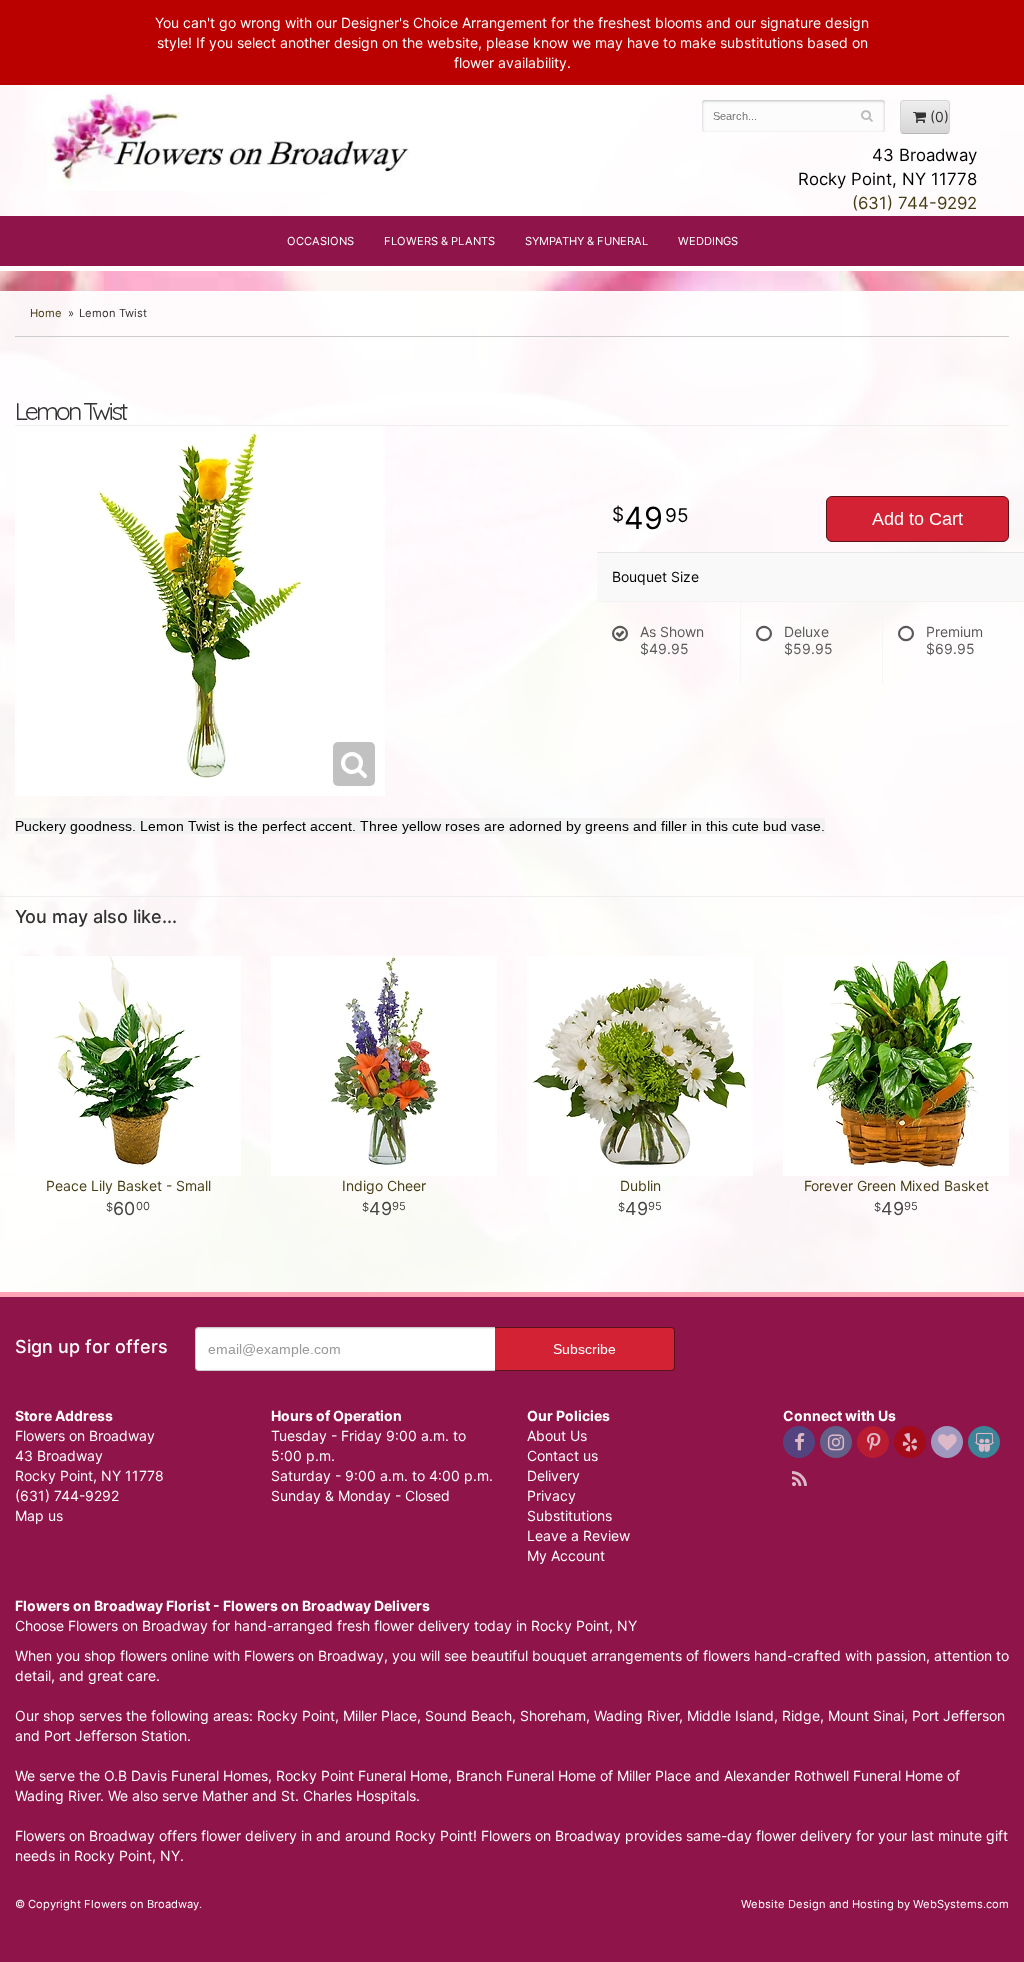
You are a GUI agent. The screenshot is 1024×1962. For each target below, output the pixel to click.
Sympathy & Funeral (586, 241)
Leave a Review (578, 1535)
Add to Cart (917, 519)
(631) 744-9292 (914, 203)
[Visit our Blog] (799, 1479)
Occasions (320, 241)
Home (46, 313)
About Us (557, 1435)
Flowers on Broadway (232, 142)
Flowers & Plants (439, 241)
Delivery (553, 1475)
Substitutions (569, 1515)
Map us (39, 1515)
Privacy (551, 1495)
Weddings (708, 241)
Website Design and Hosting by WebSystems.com (875, 1904)
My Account (566, 1555)
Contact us (562, 1455)
